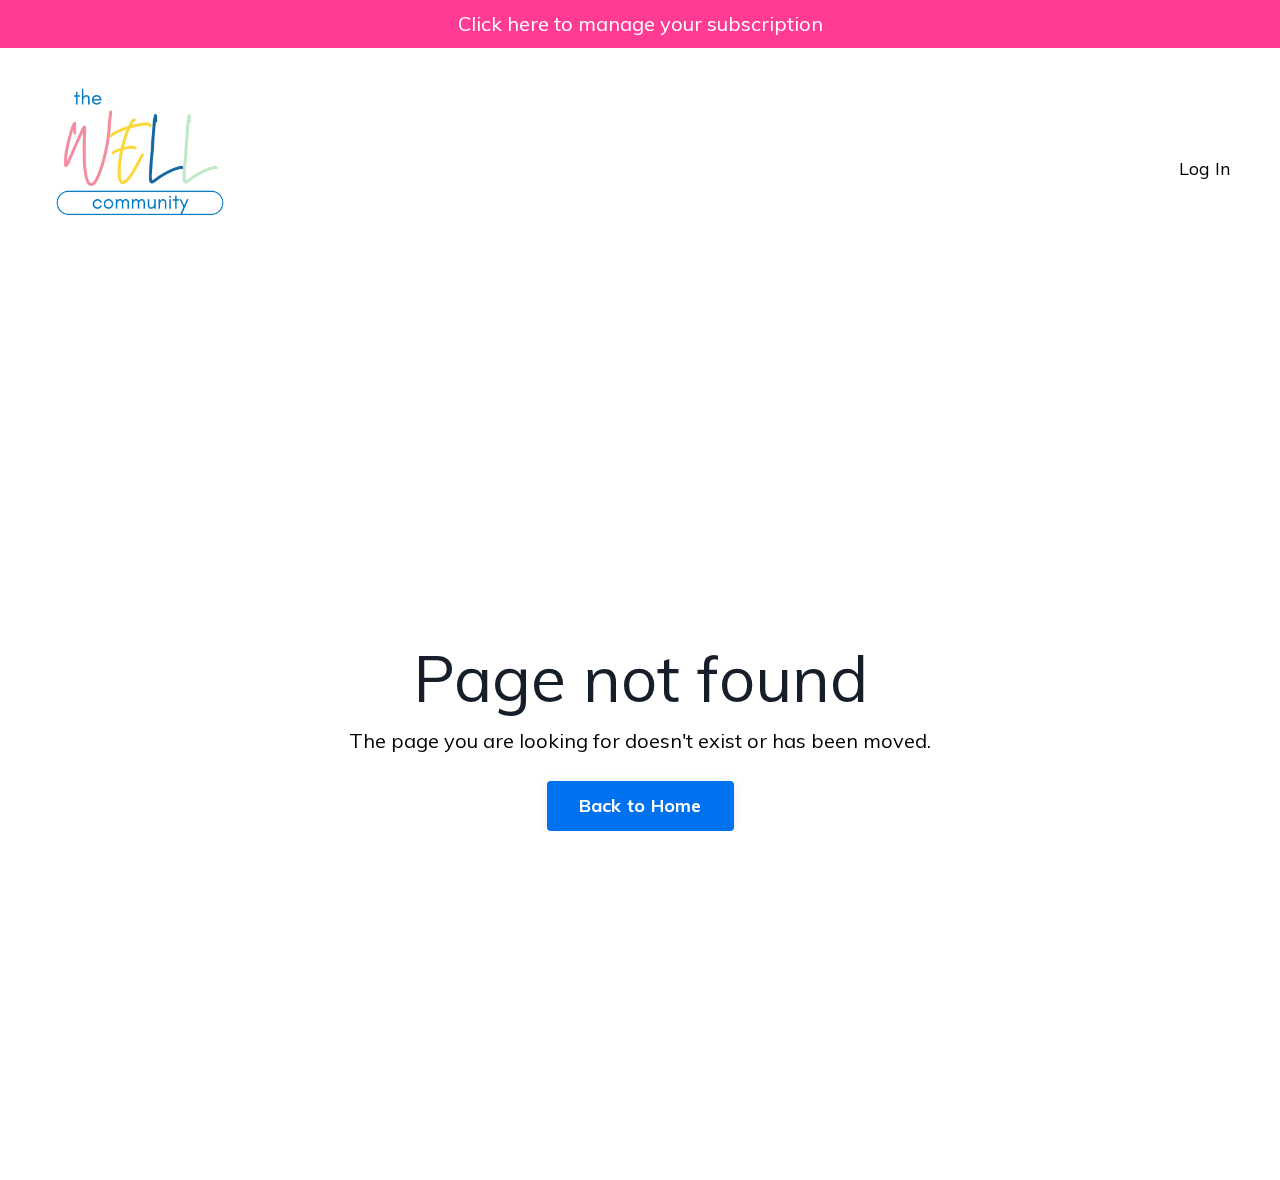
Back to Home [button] (640, 805)
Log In (1204, 168)
